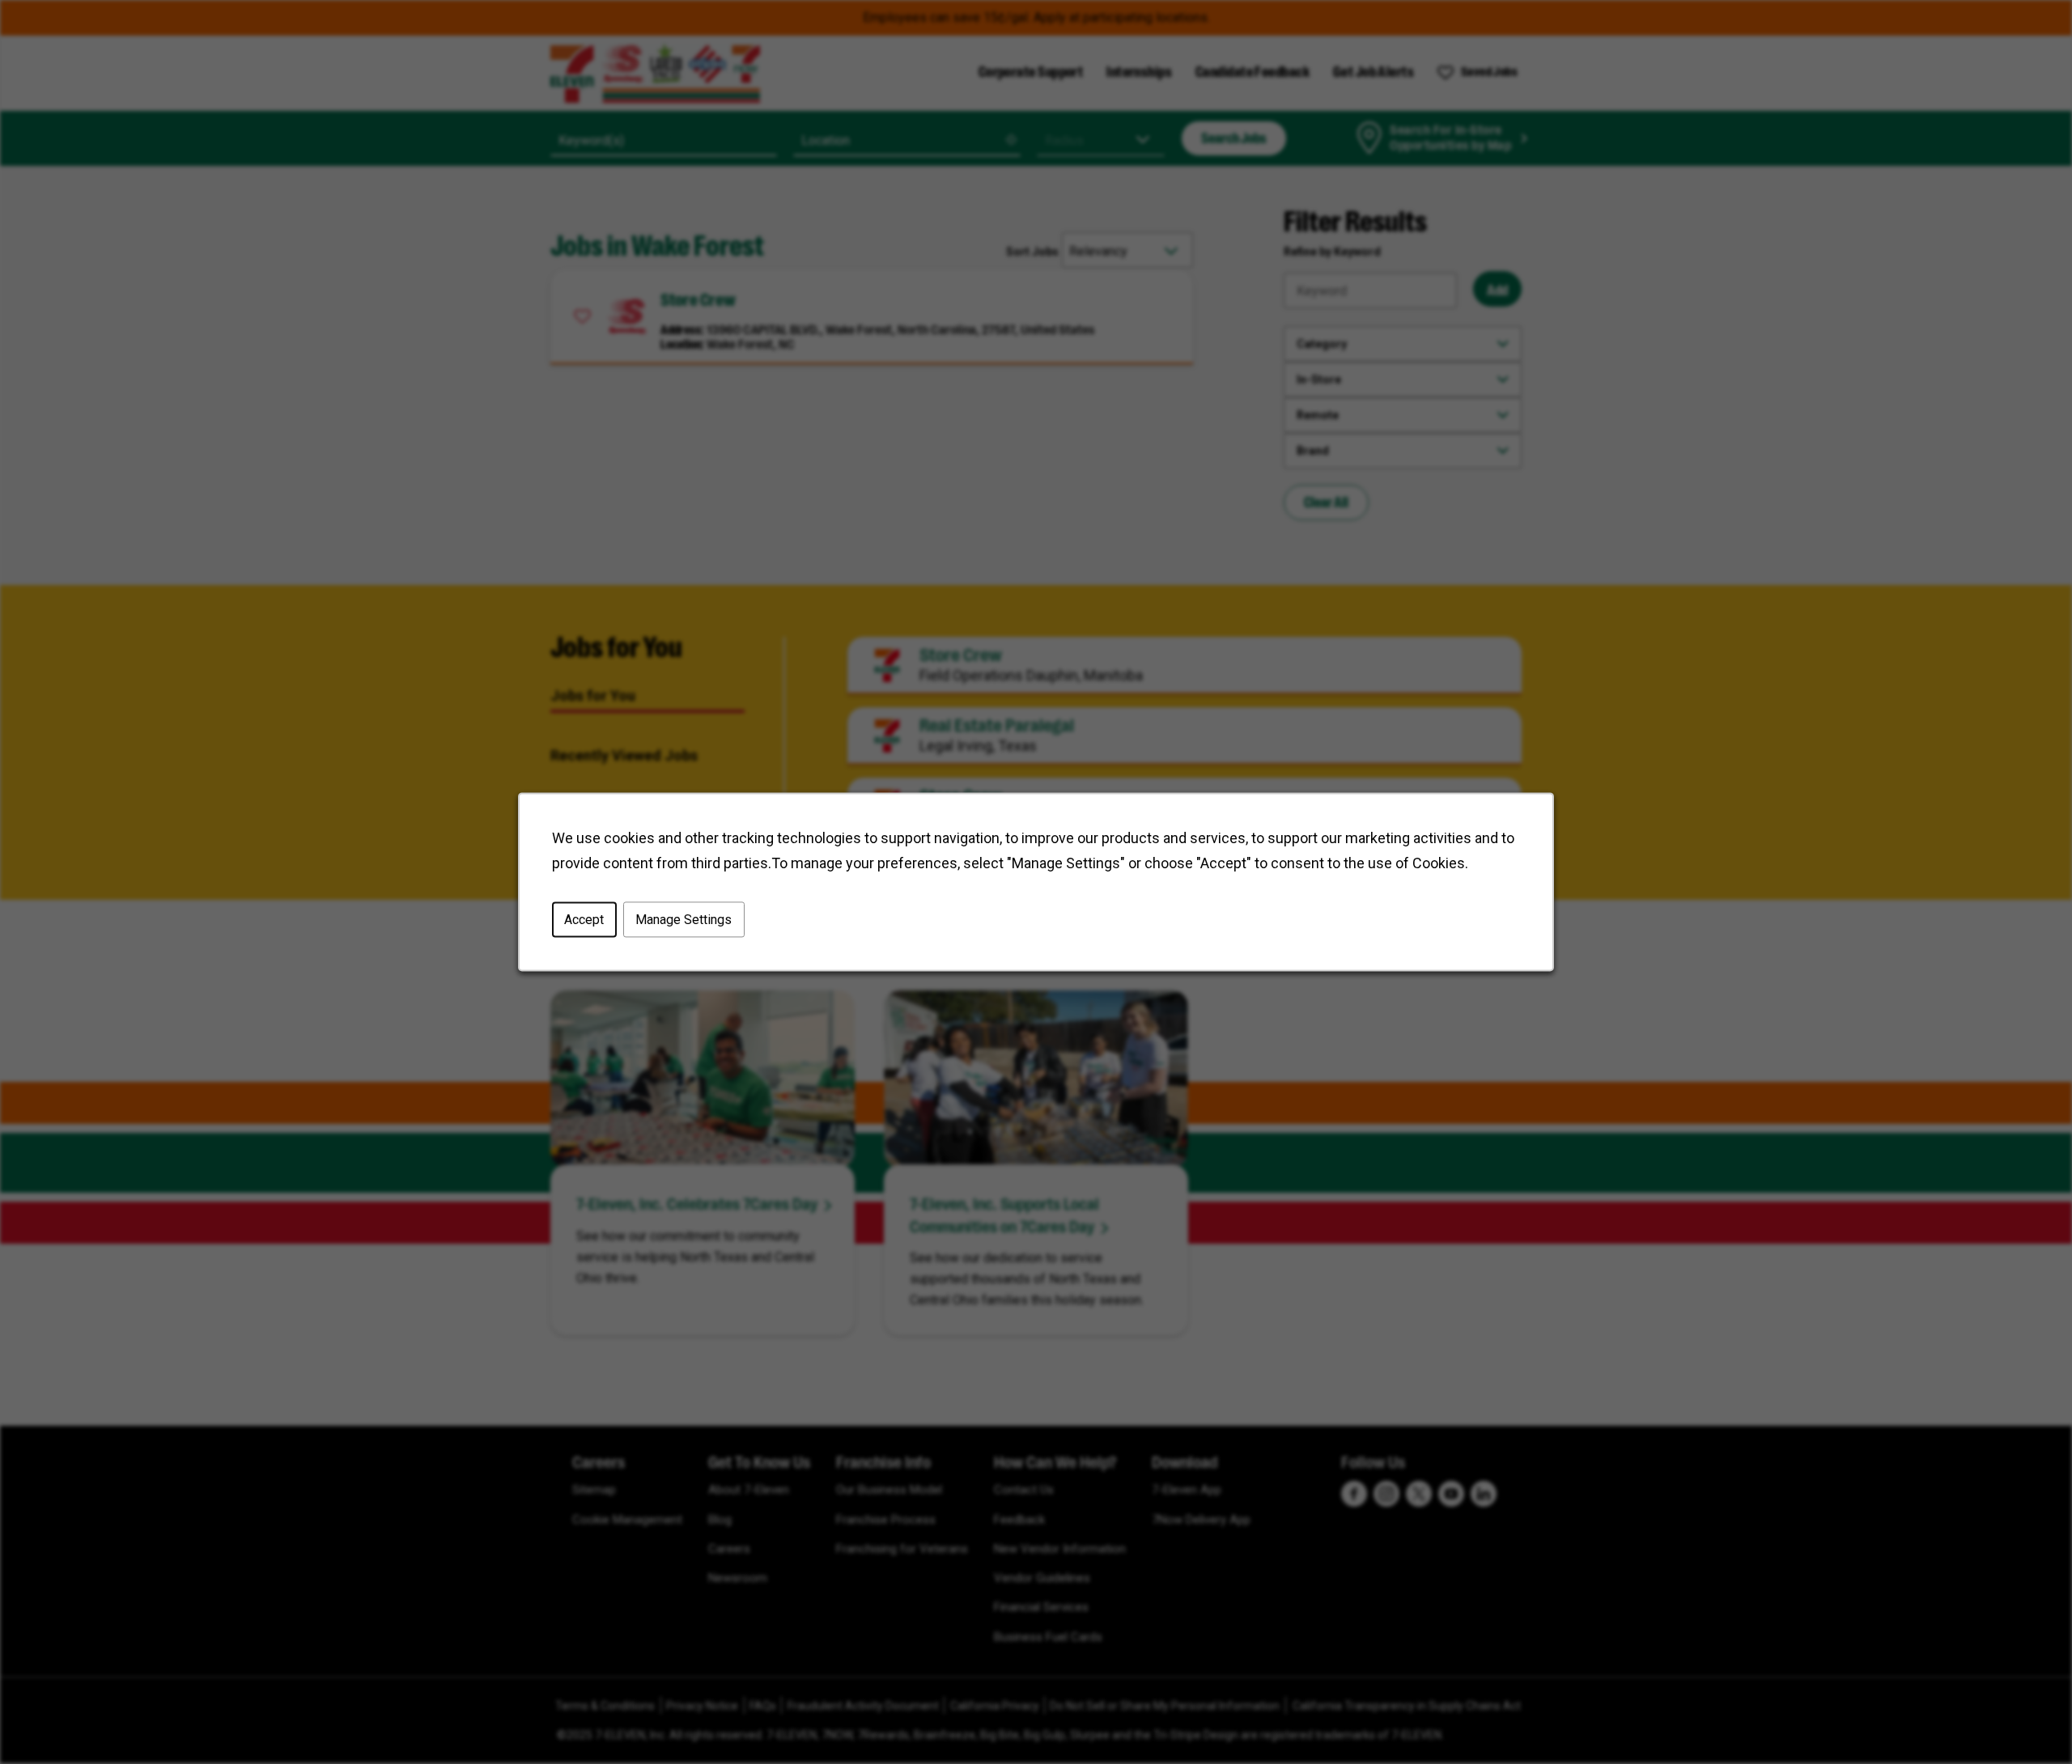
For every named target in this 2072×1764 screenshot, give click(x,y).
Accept (584, 920)
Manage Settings (684, 920)
